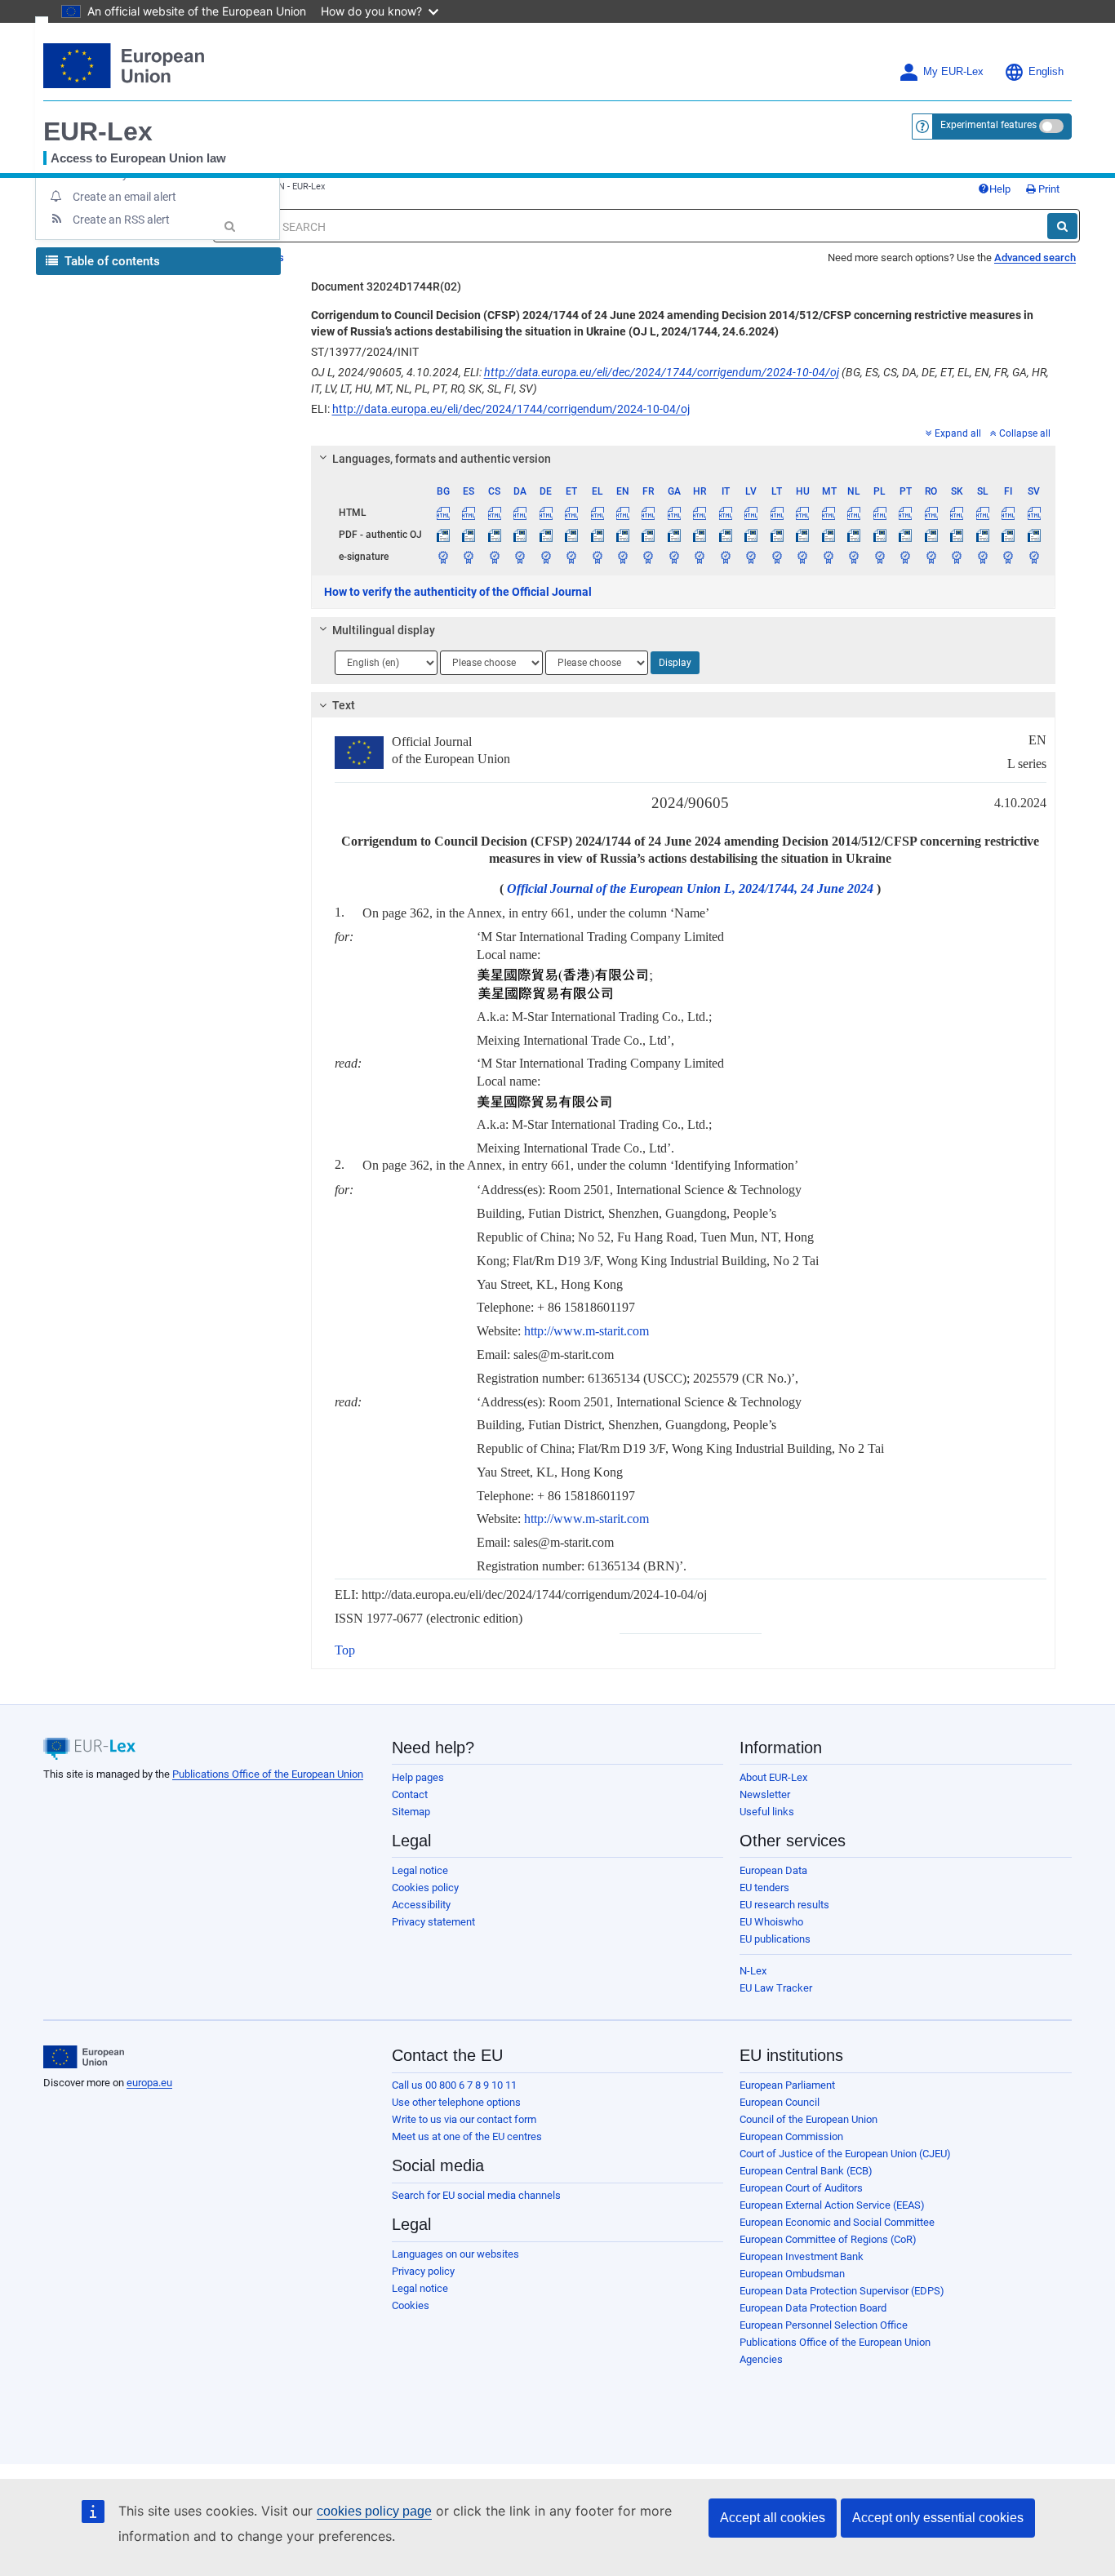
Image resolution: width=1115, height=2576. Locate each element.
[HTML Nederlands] (854, 513)
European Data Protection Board (813, 2308)
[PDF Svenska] (1034, 535)
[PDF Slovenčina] (957, 535)
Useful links (767, 1812)
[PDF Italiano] (726, 535)
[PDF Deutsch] (545, 535)
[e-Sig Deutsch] (545, 557)
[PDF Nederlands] (854, 535)
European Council (780, 2102)
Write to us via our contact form (464, 2119)
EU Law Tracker (776, 1988)
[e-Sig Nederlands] (854, 557)
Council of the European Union (808, 2119)
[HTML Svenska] (1034, 513)
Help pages (418, 1777)
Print (1048, 189)
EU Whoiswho (771, 1922)
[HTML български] (443, 513)
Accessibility (421, 1905)
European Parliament (787, 2085)
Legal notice (420, 1870)
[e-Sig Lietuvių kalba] (777, 557)
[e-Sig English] (623, 557)
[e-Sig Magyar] (802, 557)
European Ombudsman (792, 2274)
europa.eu (149, 2083)
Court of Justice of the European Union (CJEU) (845, 2154)
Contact (410, 1794)
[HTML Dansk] (520, 513)
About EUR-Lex (773, 1777)
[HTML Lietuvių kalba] (777, 513)
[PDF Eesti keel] (571, 535)
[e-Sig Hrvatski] (700, 557)
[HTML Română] (931, 513)
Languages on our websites (455, 2254)
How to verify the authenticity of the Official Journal (458, 592)
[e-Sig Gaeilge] (674, 557)
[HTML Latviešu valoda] (751, 513)
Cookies (411, 2305)
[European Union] (84, 2057)
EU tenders (764, 1888)
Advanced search (1035, 258)
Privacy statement (433, 1922)
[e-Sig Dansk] (520, 557)
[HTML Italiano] (726, 513)
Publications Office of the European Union (268, 1774)
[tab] (684, 459)
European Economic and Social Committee (837, 2222)
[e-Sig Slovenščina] (982, 557)
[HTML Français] (648, 513)
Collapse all (1025, 433)
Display (675, 663)
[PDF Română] (931, 535)
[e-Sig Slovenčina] (957, 557)
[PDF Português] (905, 535)
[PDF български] (443, 535)
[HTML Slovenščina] (982, 513)
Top (345, 1650)
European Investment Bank (802, 2256)
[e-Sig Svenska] (1034, 557)
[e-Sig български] (443, 557)
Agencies (761, 2359)
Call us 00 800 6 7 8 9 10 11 (454, 2085)
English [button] (1046, 72)
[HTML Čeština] (494, 513)
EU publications (775, 1939)
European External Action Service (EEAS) (832, 2205)
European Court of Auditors (801, 2188)
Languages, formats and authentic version (442, 459)
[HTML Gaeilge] (674, 513)
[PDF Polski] (879, 535)
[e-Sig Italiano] (726, 557)
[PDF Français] (648, 535)
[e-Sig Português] (905, 557)
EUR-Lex (98, 131)
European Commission (791, 2136)
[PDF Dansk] (520, 535)
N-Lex (753, 1971)
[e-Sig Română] (931, 557)
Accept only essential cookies (938, 2518)
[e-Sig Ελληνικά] (597, 557)
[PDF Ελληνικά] (597, 535)
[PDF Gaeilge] (674, 535)
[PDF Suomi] (1008, 535)
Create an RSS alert (121, 220)
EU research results (784, 1905)
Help (1000, 189)
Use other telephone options (456, 2102)
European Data (773, 1870)
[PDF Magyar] (802, 535)
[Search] (1062, 226)
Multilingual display (384, 630)
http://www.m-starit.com (586, 1331)
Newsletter (765, 1794)
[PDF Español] (469, 535)
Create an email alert (124, 197)
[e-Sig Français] (648, 557)
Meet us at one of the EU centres (467, 2136)
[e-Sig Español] (469, 557)
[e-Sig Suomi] (1008, 557)
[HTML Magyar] (802, 513)
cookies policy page (374, 2511)
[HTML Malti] (828, 513)
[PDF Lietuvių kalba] (777, 535)
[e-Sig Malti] (828, 557)
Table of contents (111, 261)
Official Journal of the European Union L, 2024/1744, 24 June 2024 (690, 888)
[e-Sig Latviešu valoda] (751, 557)
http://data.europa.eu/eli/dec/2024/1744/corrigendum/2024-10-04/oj (662, 372)
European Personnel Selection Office (824, 2325)
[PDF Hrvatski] (700, 535)
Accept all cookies (773, 2518)
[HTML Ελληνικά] (597, 513)
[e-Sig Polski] (879, 557)
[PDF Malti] (828, 535)
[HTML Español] (469, 513)
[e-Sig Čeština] (494, 557)
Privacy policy (423, 2271)
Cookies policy (425, 1888)
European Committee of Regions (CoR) (828, 2239)
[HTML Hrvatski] (700, 513)
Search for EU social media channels (476, 2195)
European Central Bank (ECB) (806, 2171)
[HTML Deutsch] (545, 513)
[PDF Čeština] (494, 535)
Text (344, 705)
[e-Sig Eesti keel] (571, 557)
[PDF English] (623, 535)
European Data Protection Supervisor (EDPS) (842, 2291)
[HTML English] (623, 513)
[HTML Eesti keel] (571, 513)
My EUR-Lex (953, 72)
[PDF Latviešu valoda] (751, 535)
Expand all (958, 433)
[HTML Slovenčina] (957, 513)
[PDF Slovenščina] (982, 535)
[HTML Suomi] (1008, 513)
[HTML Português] (905, 513)
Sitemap (411, 1812)
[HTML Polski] (879, 513)
